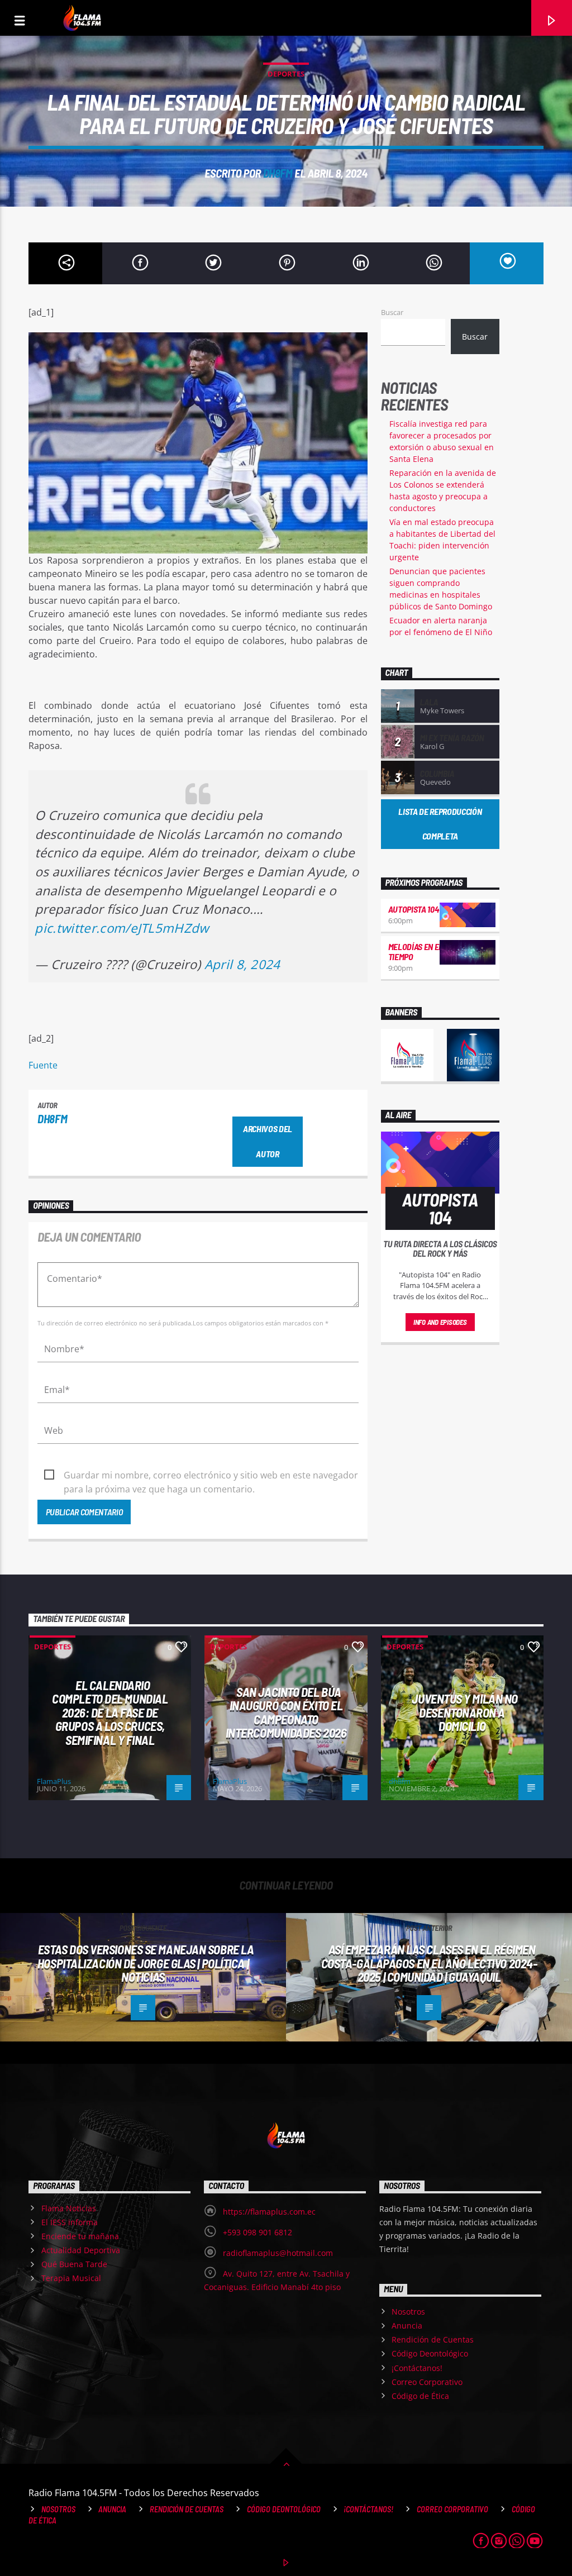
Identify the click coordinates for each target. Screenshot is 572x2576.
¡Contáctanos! (417, 2368)
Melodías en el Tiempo (416, 951)
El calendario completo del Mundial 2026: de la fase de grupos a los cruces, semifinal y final (110, 1712)
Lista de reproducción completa (440, 824)
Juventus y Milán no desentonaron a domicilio (465, 1712)
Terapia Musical (71, 2278)
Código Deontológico (430, 2353)
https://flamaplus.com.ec (269, 2212)
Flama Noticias (69, 2208)
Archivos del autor (268, 1141)
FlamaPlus (54, 1781)
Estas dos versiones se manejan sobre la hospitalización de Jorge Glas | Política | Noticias (146, 1963)
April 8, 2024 (242, 964)
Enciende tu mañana (80, 2236)
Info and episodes (440, 1322)
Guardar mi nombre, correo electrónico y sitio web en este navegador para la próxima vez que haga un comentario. (211, 1476)
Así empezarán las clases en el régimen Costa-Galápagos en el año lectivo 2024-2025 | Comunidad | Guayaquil (429, 1963)
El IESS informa (70, 2222)
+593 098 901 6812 (258, 2232)
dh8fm (278, 173)
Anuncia (407, 2325)
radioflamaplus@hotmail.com (278, 2253)
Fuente (43, 1065)
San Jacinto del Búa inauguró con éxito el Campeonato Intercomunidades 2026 (286, 1712)
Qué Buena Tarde (74, 2264)
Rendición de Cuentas (433, 2339)
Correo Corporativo (427, 2382)
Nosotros (408, 2312)
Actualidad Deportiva (81, 2250)
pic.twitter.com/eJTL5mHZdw (121, 928)
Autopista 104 (414, 909)
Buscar (392, 312)
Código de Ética (420, 2396)
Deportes (286, 74)
